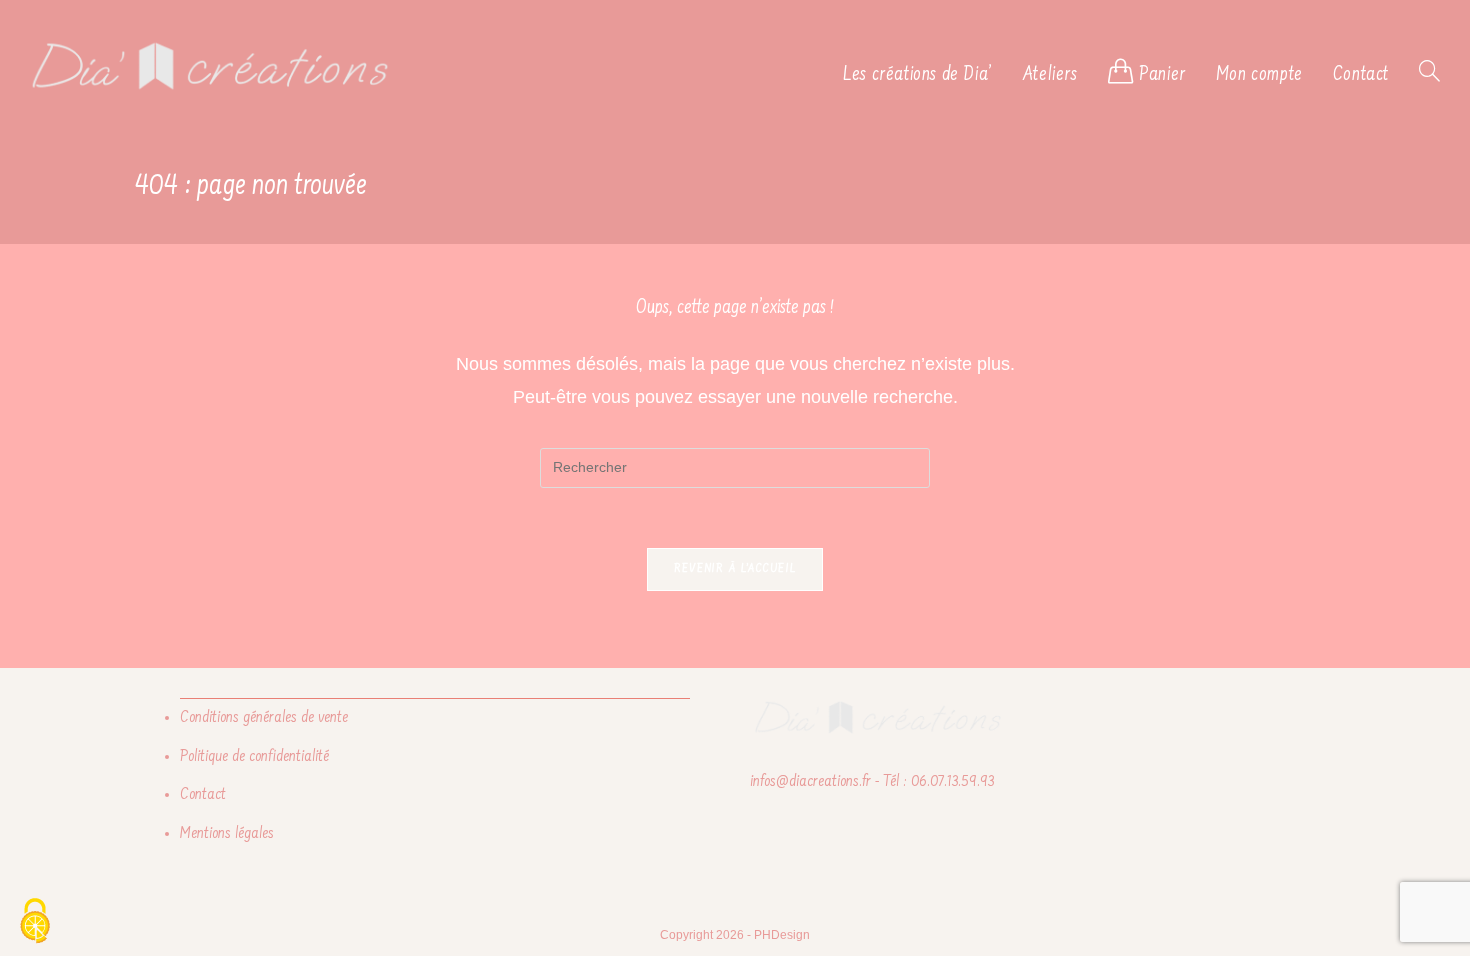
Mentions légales (227, 834)
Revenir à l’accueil (735, 569)
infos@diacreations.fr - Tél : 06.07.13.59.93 (872, 782)
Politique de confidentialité (254, 757)
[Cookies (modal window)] (35, 922)
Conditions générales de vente (264, 718)
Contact (203, 795)
